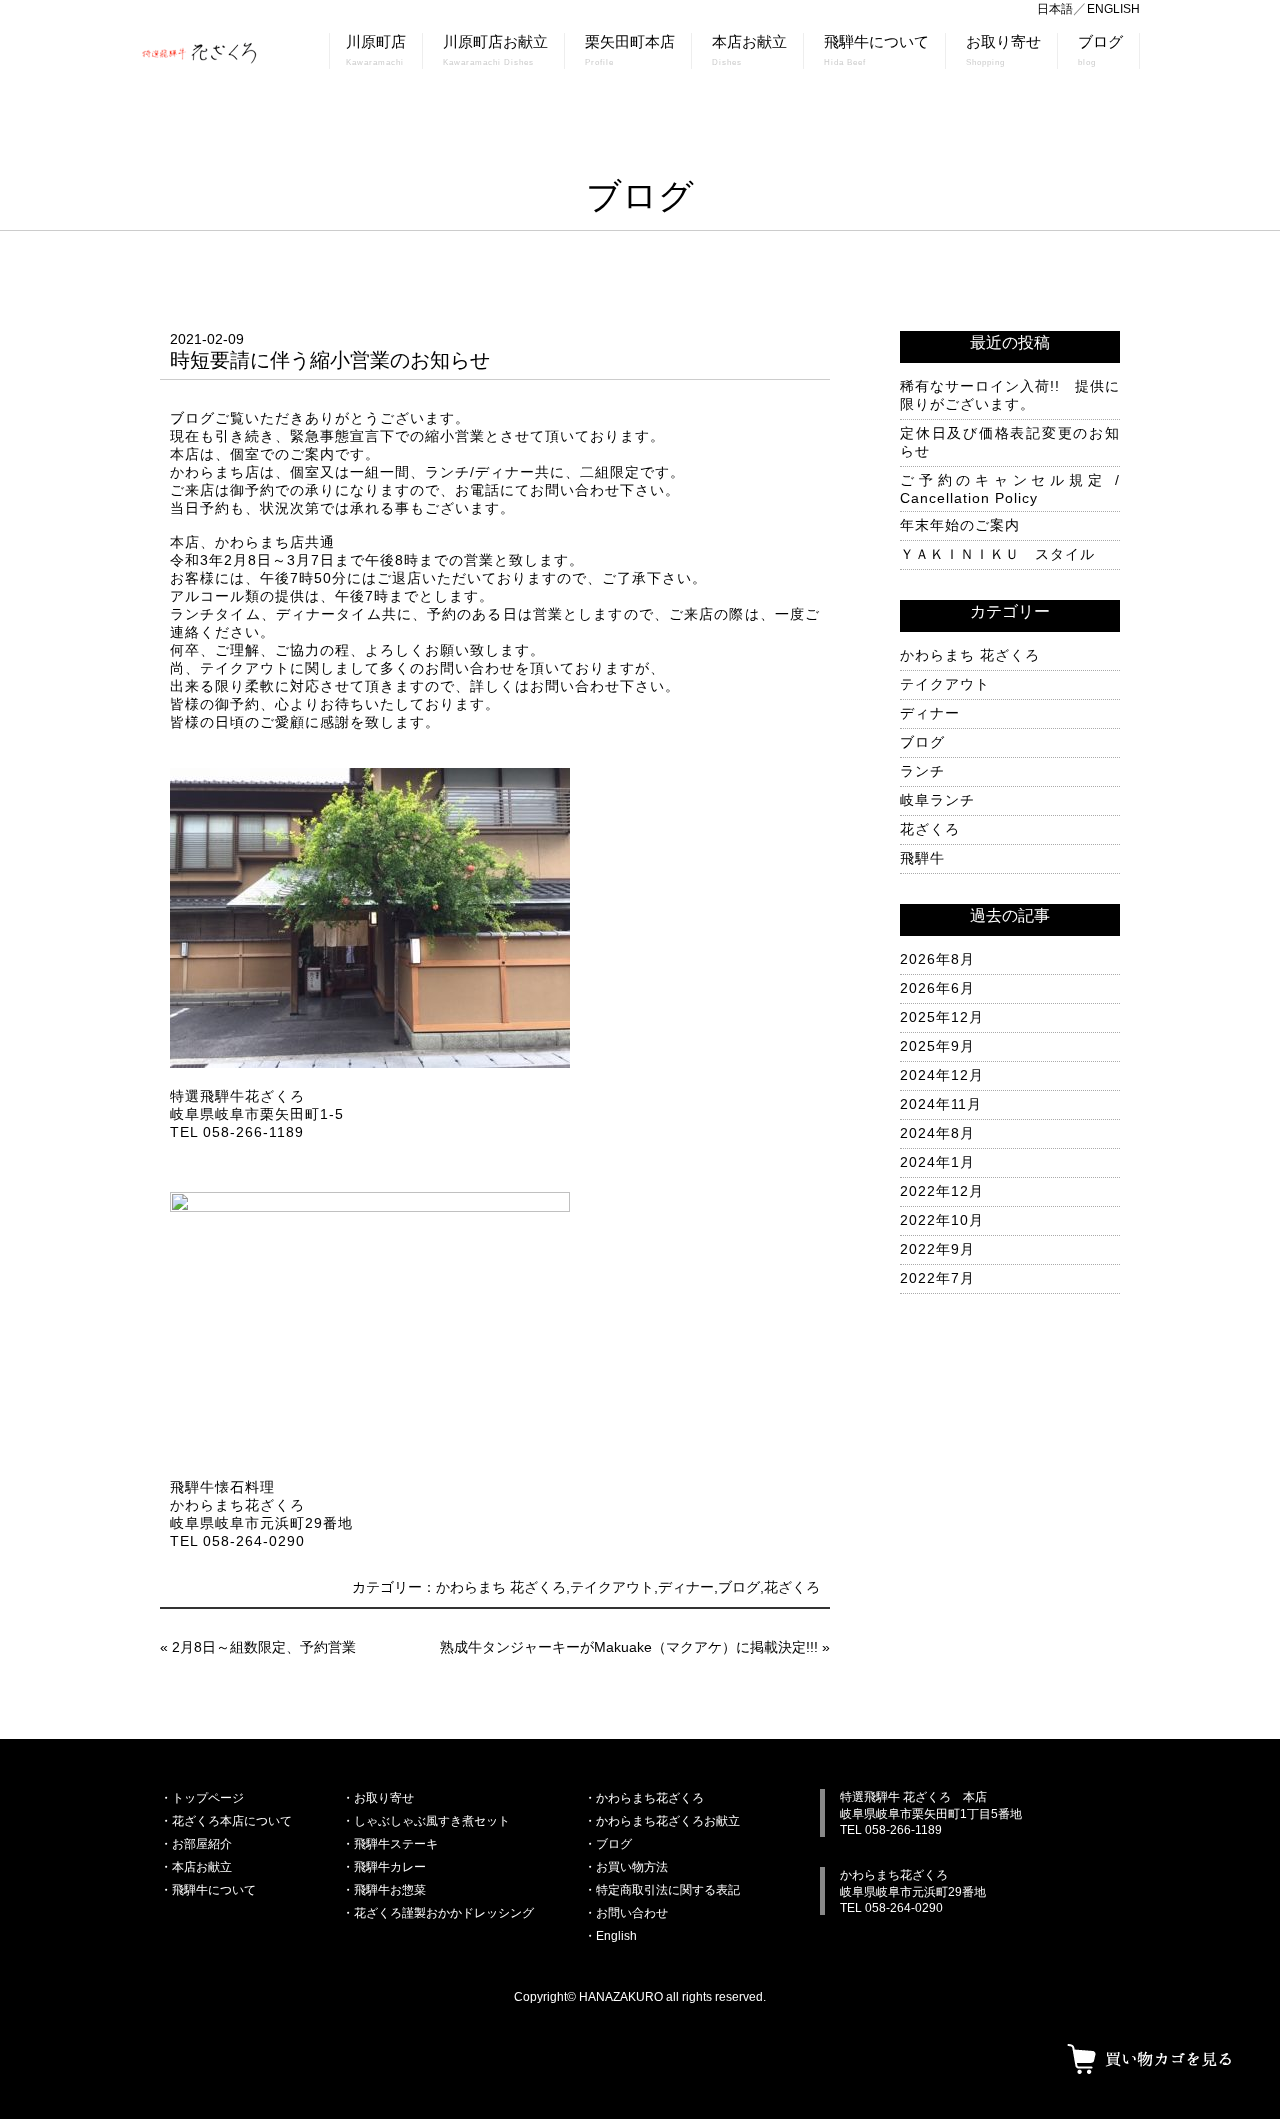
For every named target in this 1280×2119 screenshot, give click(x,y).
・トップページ (202, 1798)
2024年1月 (937, 1162)
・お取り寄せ (378, 1798)
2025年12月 (942, 1017)
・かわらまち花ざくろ (644, 1798)
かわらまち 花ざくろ (501, 1587)
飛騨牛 (922, 858)
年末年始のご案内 (960, 525)
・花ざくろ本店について (226, 1821)
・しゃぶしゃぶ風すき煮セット (426, 1821)
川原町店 (376, 50)
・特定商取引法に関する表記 (662, 1890)
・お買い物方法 (626, 1867)
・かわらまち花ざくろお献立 (662, 1821)
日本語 (1055, 9)
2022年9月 (937, 1249)
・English (610, 1936)
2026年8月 (937, 959)
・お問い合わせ (626, 1913)
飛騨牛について (876, 50)
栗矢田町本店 (630, 50)
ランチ (922, 771)
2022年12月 (942, 1191)
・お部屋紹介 (196, 1844)
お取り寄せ (1003, 50)
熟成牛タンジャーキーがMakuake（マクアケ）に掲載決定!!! (629, 1647)
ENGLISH (1113, 9)
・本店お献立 (196, 1867)
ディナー (686, 1587)
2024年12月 (942, 1075)
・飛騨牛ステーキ (390, 1844)
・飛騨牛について (208, 1890)
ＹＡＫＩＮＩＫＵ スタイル (997, 554)
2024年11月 (941, 1104)
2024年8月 (937, 1133)
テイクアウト (612, 1587)
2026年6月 (937, 988)
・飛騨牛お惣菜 (384, 1890)
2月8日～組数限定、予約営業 (264, 1647)
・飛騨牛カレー (384, 1867)
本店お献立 (749, 50)
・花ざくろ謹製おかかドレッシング (438, 1913)
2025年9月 (937, 1046)
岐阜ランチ (937, 800)
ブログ (1100, 50)
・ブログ (608, 1844)
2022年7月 (937, 1278)
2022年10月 (942, 1220)
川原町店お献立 (495, 50)
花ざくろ (792, 1587)
